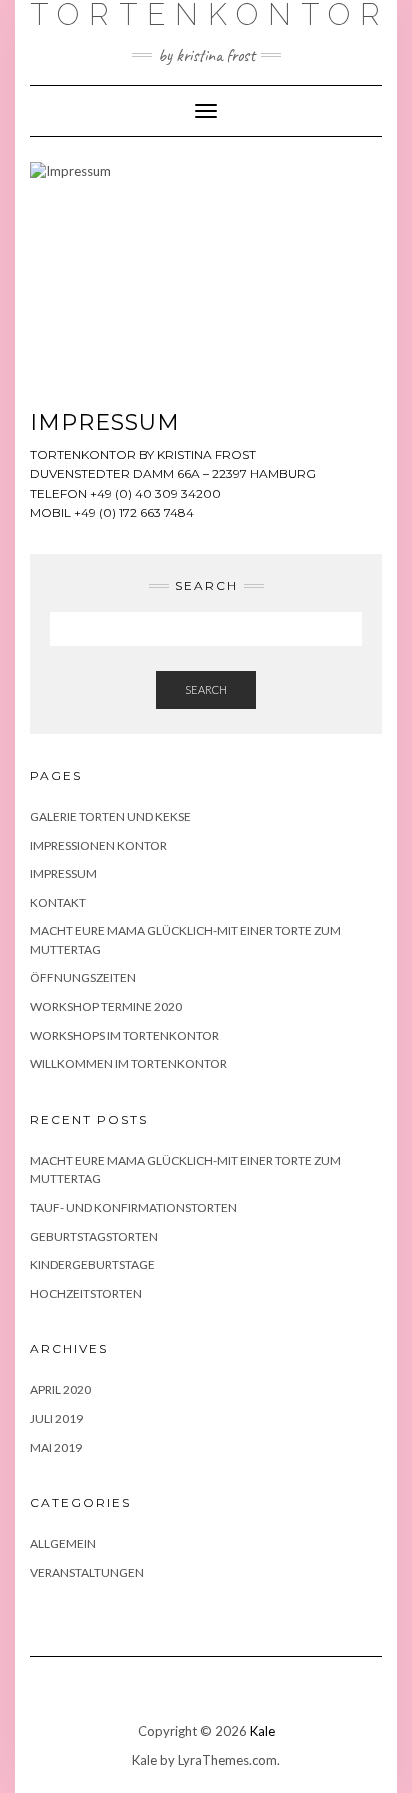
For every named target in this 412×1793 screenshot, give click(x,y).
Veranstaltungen (87, 1572)
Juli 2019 (56, 1418)
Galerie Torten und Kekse (110, 816)
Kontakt (58, 902)
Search (206, 689)
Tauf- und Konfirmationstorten (133, 1207)
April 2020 (60, 1389)
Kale (262, 1731)
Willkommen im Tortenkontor (128, 1063)
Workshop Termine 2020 (106, 1006)
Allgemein (63, 1543)
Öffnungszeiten (83, 977)
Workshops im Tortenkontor (124, 1035)
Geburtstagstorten (94, 1236)
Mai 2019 (56, 1447)
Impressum (63, 873)
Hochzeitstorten (86, 1293)
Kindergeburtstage (92, 1264)
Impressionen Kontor (98, 845)
